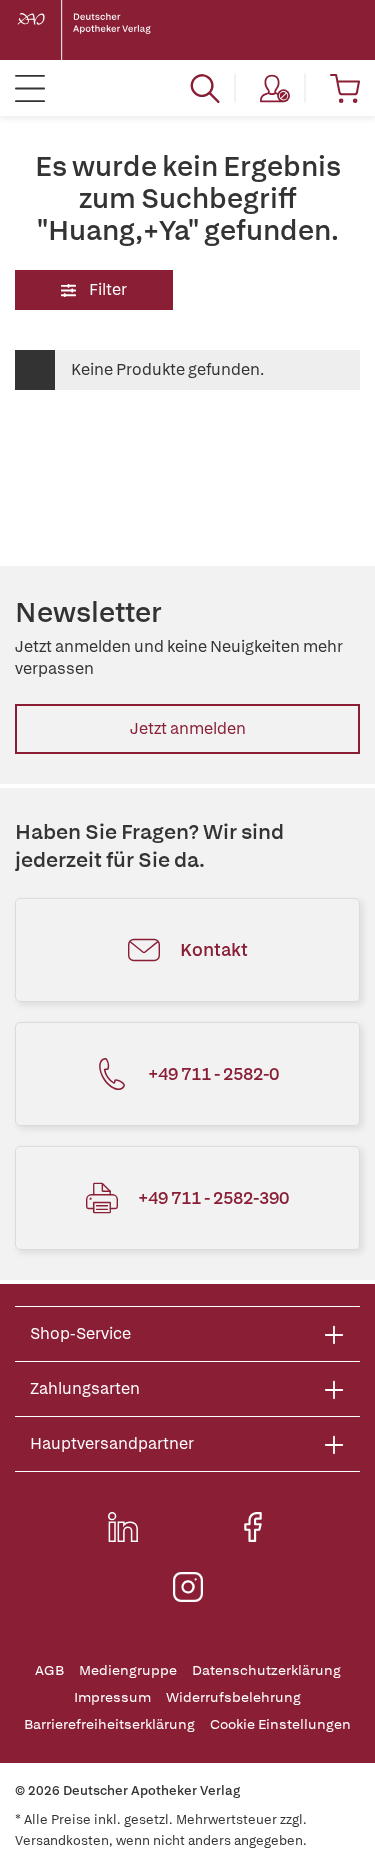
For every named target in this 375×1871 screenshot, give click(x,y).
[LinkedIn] (123, 1527)
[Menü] (30, 88)
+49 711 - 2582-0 (213, 1073)
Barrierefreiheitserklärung (109, 1724)
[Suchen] (205, 88)
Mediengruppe (128, 1670)
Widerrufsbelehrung (233, 1697)
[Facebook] (253, 1527)
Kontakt (214, 949)
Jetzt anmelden (188, 728)
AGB (49, 1670)
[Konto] (275, 88)
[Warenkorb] (345, 88)
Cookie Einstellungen (280, 1724)
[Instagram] (188, 1587)
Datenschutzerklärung (266, 1670)
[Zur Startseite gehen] (100, 30)
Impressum (112, 1697)
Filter (106, 289)
